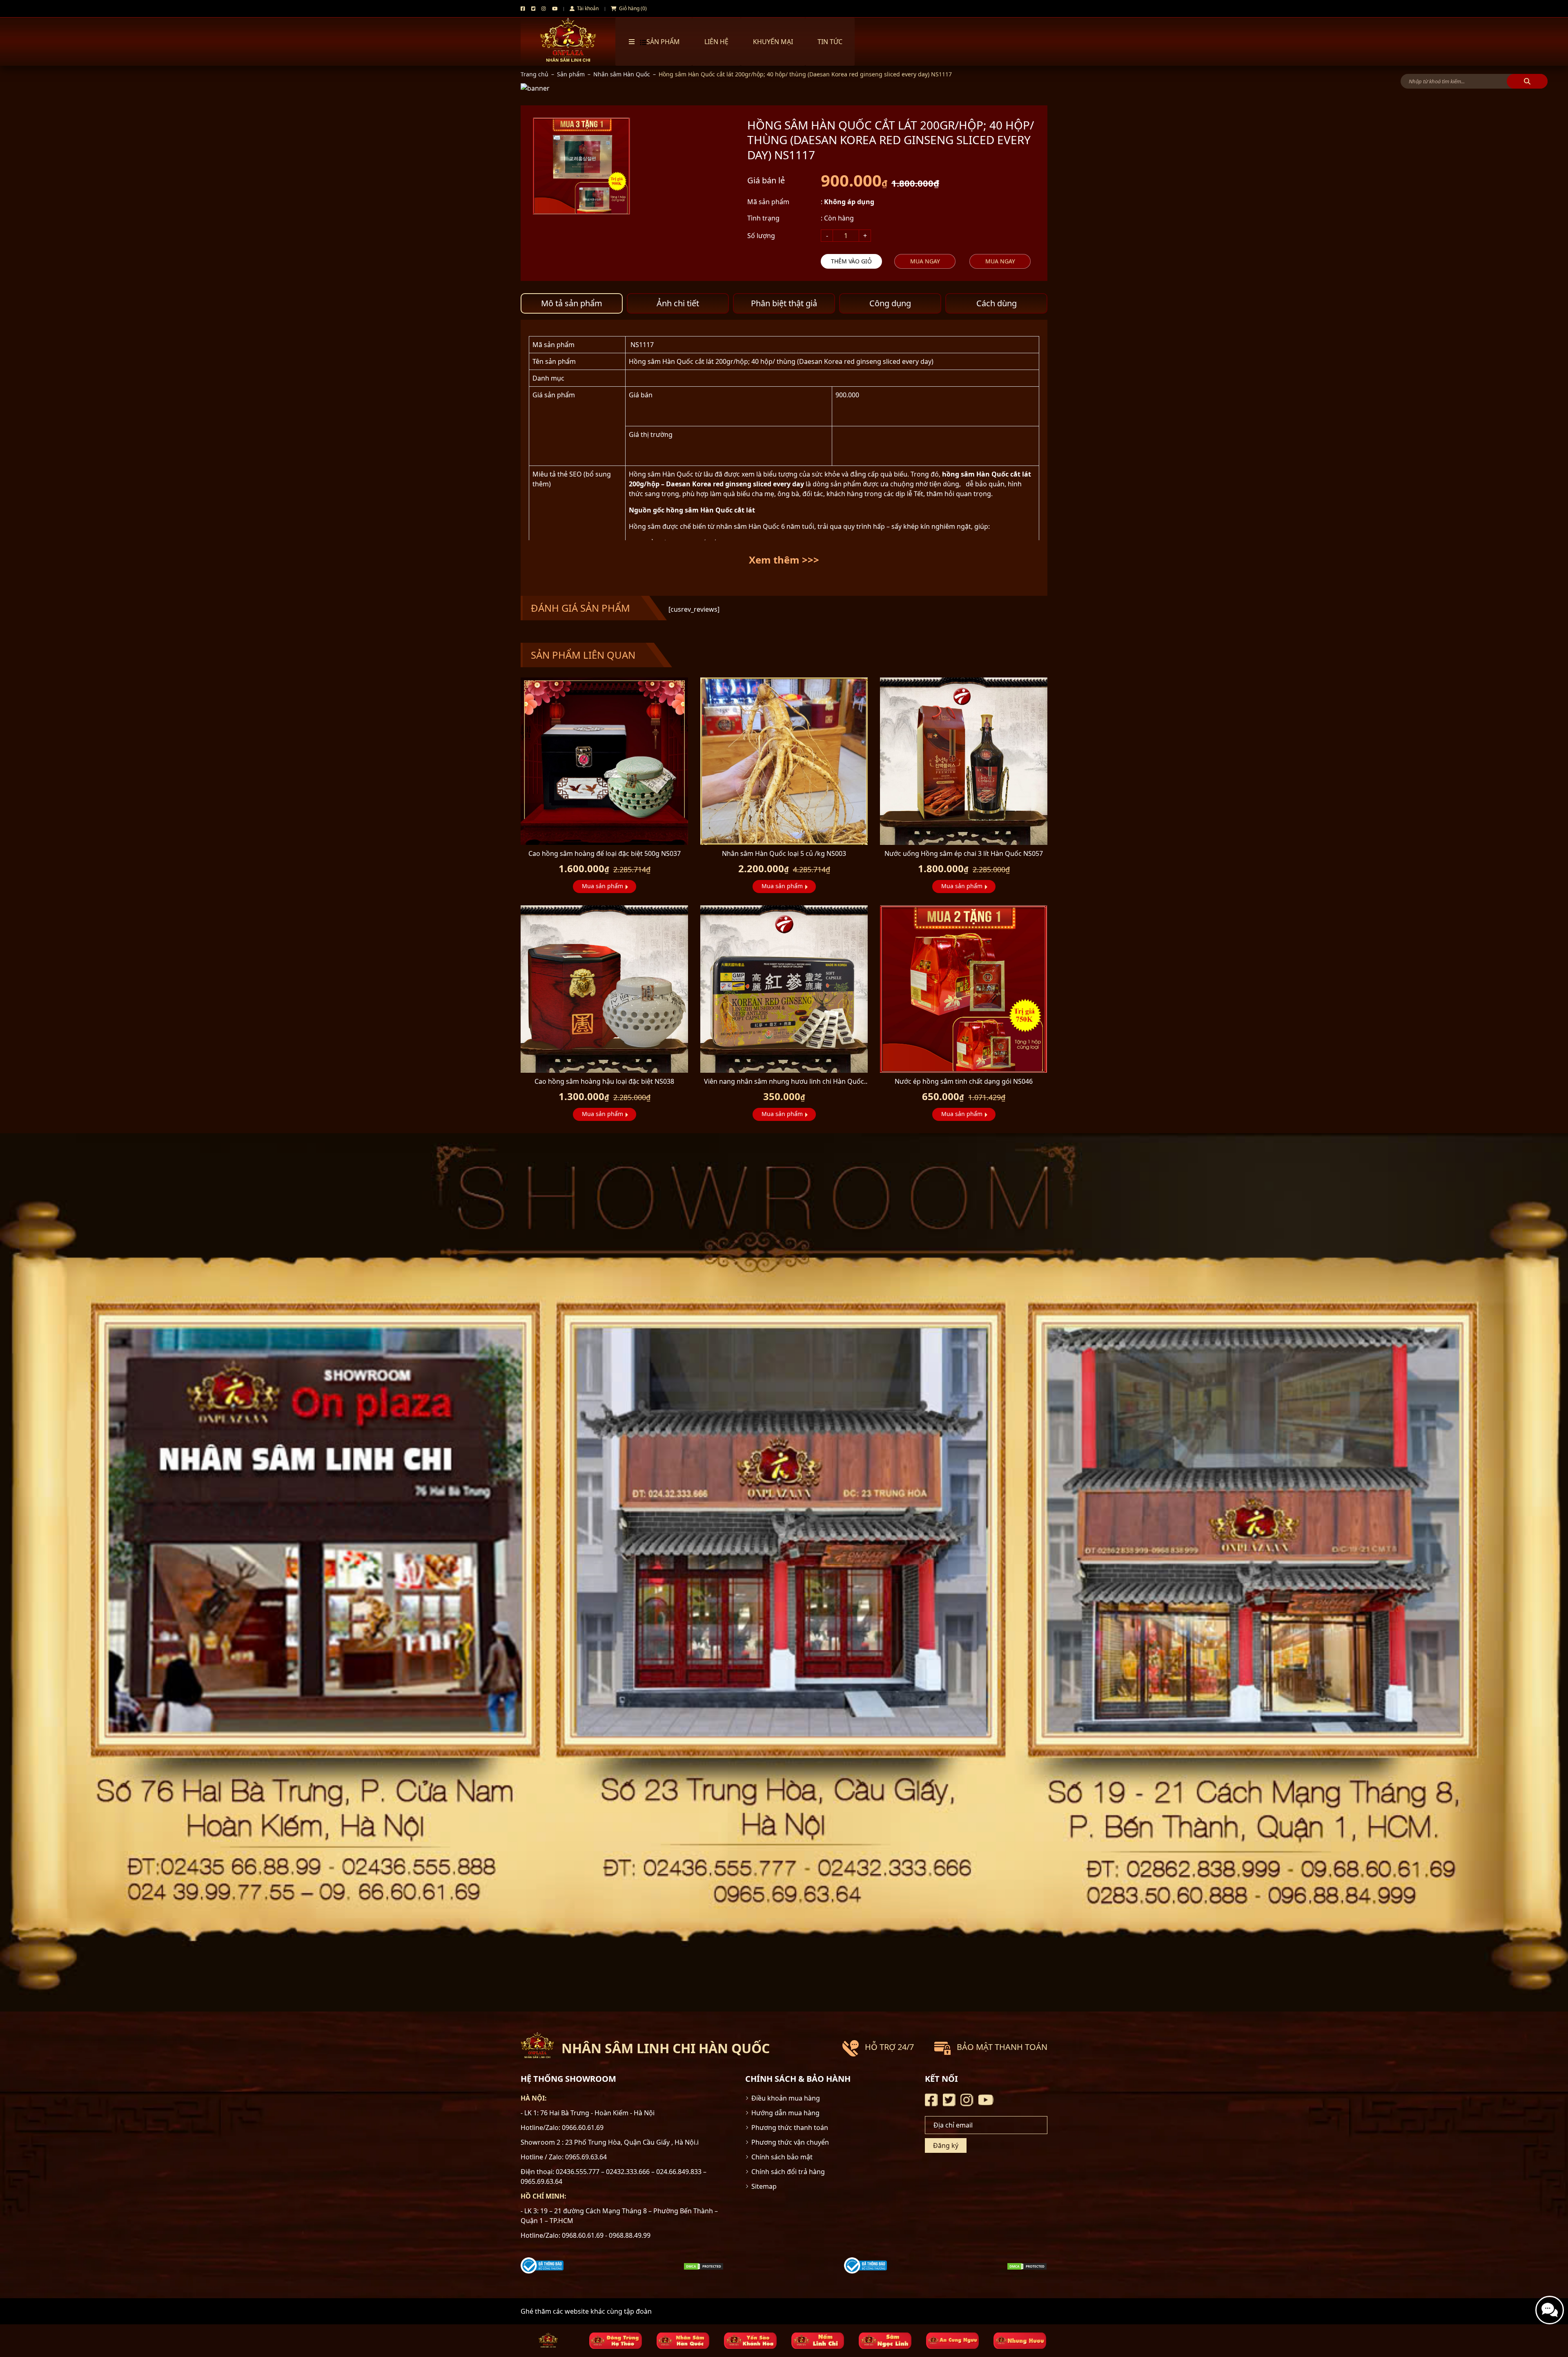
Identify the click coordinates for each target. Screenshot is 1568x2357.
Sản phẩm (571, 74)
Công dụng (890, 303)
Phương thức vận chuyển (790, 2142)
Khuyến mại (773, 42)
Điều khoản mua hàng (786, 2098)
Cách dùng (997, 303)
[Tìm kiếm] (1527, 81)
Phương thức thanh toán (790, 2128)
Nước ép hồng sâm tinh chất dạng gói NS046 (964, 1081)
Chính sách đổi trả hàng (788, 2172)
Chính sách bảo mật (782, 2157)
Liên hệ (716, 42)
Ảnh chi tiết (678, 303)
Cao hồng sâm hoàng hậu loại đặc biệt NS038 (604, 1081)
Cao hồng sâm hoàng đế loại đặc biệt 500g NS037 (605, 853)
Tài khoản (587, 8)
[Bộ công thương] (542, 2265)
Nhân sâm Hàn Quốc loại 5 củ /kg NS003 (784, 853)
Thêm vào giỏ (851, 261)
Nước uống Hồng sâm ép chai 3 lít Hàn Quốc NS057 (964, 853)
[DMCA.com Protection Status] (704, 2266)
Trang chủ (535, 74)
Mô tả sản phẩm (572, 303)
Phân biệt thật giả (784, 303)
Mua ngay (925, 261)
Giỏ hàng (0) (632, 8)
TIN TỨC (830, 42)
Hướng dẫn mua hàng (785, 2113)
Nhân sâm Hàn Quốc (622, 74)
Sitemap (764, 2186)
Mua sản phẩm (602, 886)
